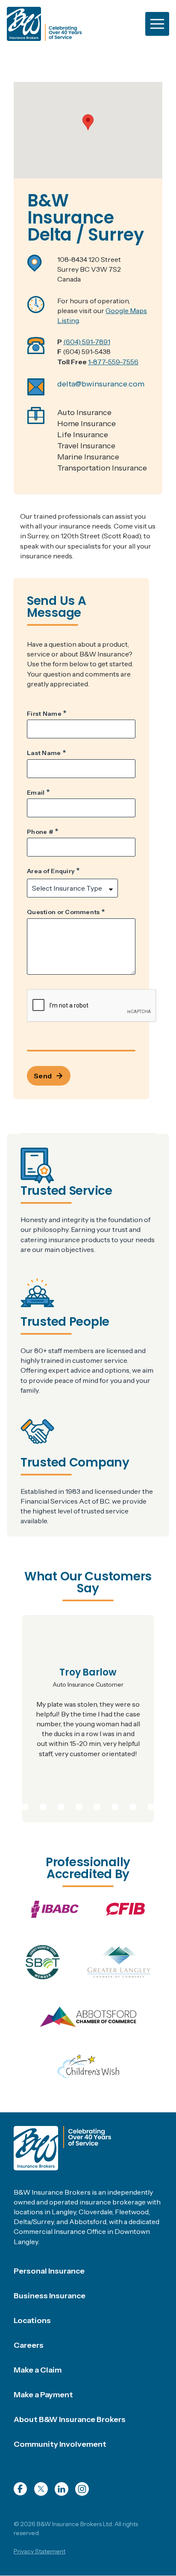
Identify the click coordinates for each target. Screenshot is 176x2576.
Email (36, 793)
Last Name (44, 753)
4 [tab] (61, 1805)
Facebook (21, 2489)
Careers (29, 2345)
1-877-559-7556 (113, 362)
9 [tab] (151, 1805)
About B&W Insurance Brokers (70, 2419)
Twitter (41, 2489)
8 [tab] (133, 1805)
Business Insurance (50, 2296)
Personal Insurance (49, 2271)
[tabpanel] (88, 1719)
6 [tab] (97, 1805)
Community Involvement (60, 2444)
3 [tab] (43, 1805)
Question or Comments (63, 912)
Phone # (40, 832)
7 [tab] (115, 1805)
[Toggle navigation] (157, 24)
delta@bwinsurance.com (101, 384)
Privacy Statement (40, 2551)
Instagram (82, 2489)
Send (43, 1076)
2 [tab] (25, 1805)
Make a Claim (38, 2370)
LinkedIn (62, 2489)
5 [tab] (79, 1805)
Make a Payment (43, 2395)
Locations (32, 2320)
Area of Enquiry (51, 871)
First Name (44, 714)
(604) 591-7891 (87, 342)
